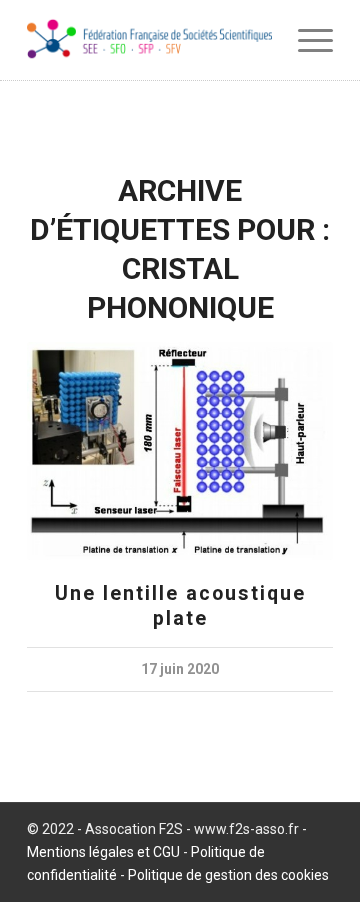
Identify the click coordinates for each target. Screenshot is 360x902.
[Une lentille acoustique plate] (180, 451)
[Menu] (305, 40)
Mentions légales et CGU (103, 852)
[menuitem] (305, 40)
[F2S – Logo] (149, 40)
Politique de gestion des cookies (228, 875)
